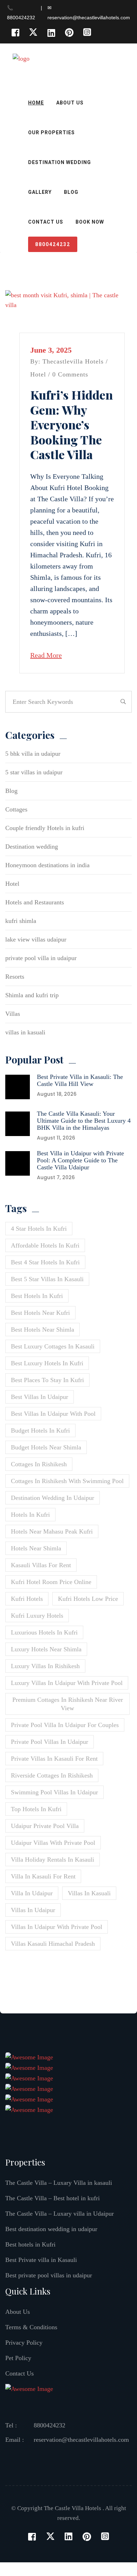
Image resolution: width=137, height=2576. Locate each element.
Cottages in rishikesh (39, 1464)
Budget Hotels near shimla (46, 1447)
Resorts (15, 977)
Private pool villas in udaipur (50, 1742)
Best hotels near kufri (40, 1313)
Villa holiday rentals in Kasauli (53, 1860)
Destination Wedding (60, 162)
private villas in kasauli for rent (54, 1759)
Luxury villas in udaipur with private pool (67, 1683)
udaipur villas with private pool (53, 1843)
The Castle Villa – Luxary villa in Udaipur (60, 2214)
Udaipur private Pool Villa (45, 1826)
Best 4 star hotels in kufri (45, 1262)
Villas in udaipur (33, 1910)
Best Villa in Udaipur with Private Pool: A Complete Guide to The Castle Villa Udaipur (80, 1160)
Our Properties (51, 132)
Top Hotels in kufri (36, 1809)
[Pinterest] (69, 32)
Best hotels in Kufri (30, 2244)
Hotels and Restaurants (35, 902)
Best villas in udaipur (40, 1397)
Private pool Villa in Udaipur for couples (65, 1725)
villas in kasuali (25, 1032)
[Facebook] (15, 32)
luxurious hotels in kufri (44, 1632)
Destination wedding (32, 847)
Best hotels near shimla (43, 1330)
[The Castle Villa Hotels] (46, 65)
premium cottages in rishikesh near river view (68, 1704)
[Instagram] (87, 32)
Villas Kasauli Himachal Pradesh (53, 1944)
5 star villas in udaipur (34, 772)
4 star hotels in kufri (39, 1229)
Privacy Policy (24, 2343)
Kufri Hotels (27, 1599)
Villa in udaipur (32, 1893)
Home (36, 103)
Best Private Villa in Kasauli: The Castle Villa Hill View (80, 1080)
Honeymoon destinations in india (47, 865)
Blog (71, 192)
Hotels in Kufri (30, 1515)
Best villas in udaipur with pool (53, 1414)
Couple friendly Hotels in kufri (45, 828)
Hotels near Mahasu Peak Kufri (52, 1531)
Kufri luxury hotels (37, 1616)
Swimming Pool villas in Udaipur (54, 1792)
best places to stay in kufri (47, 1380)
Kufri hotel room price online (51, 1582)
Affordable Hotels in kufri (45, 1245)
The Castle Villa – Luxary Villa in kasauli (59, 2183)
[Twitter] (33, 32)
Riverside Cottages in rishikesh (52, 1775)
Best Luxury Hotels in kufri (47, 1363)
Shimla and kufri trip (32, 995)
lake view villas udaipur (36, 939)
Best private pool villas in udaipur (49, 2275)
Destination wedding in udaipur (53, 1498)
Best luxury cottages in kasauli (53, 1346)
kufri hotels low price (88, 1599)
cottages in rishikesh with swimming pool (67, 1481)
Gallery (40, 192)
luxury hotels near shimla (46, 1649)
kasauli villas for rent (41, 1565)
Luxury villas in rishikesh (45, 1666)
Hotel (38, 374)
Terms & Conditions (31, 2327)
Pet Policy (18, 2358)
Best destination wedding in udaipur (51, 2229)
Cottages (16, 809)
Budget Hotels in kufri (40, 1430)
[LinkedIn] (51, 32)
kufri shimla (21, 921)
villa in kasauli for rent (43, 1876)
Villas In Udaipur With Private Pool (57, 1927)
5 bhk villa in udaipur (33, 754)
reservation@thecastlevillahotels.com (81, 2440)
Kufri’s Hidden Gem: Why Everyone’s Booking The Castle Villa (71, 424)
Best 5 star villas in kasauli (47, 1279)
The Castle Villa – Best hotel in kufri (53, 2198)
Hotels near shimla (36, 1548)
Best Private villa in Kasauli (41, 2260)
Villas (13, 1014)
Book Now (90, 222)
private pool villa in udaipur (41, 958)
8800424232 (53, 244)
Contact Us (46, 222)
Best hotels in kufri (37, 1296)
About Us (70, 103)
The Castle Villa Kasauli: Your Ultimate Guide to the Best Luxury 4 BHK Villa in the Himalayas (84, 1121)
